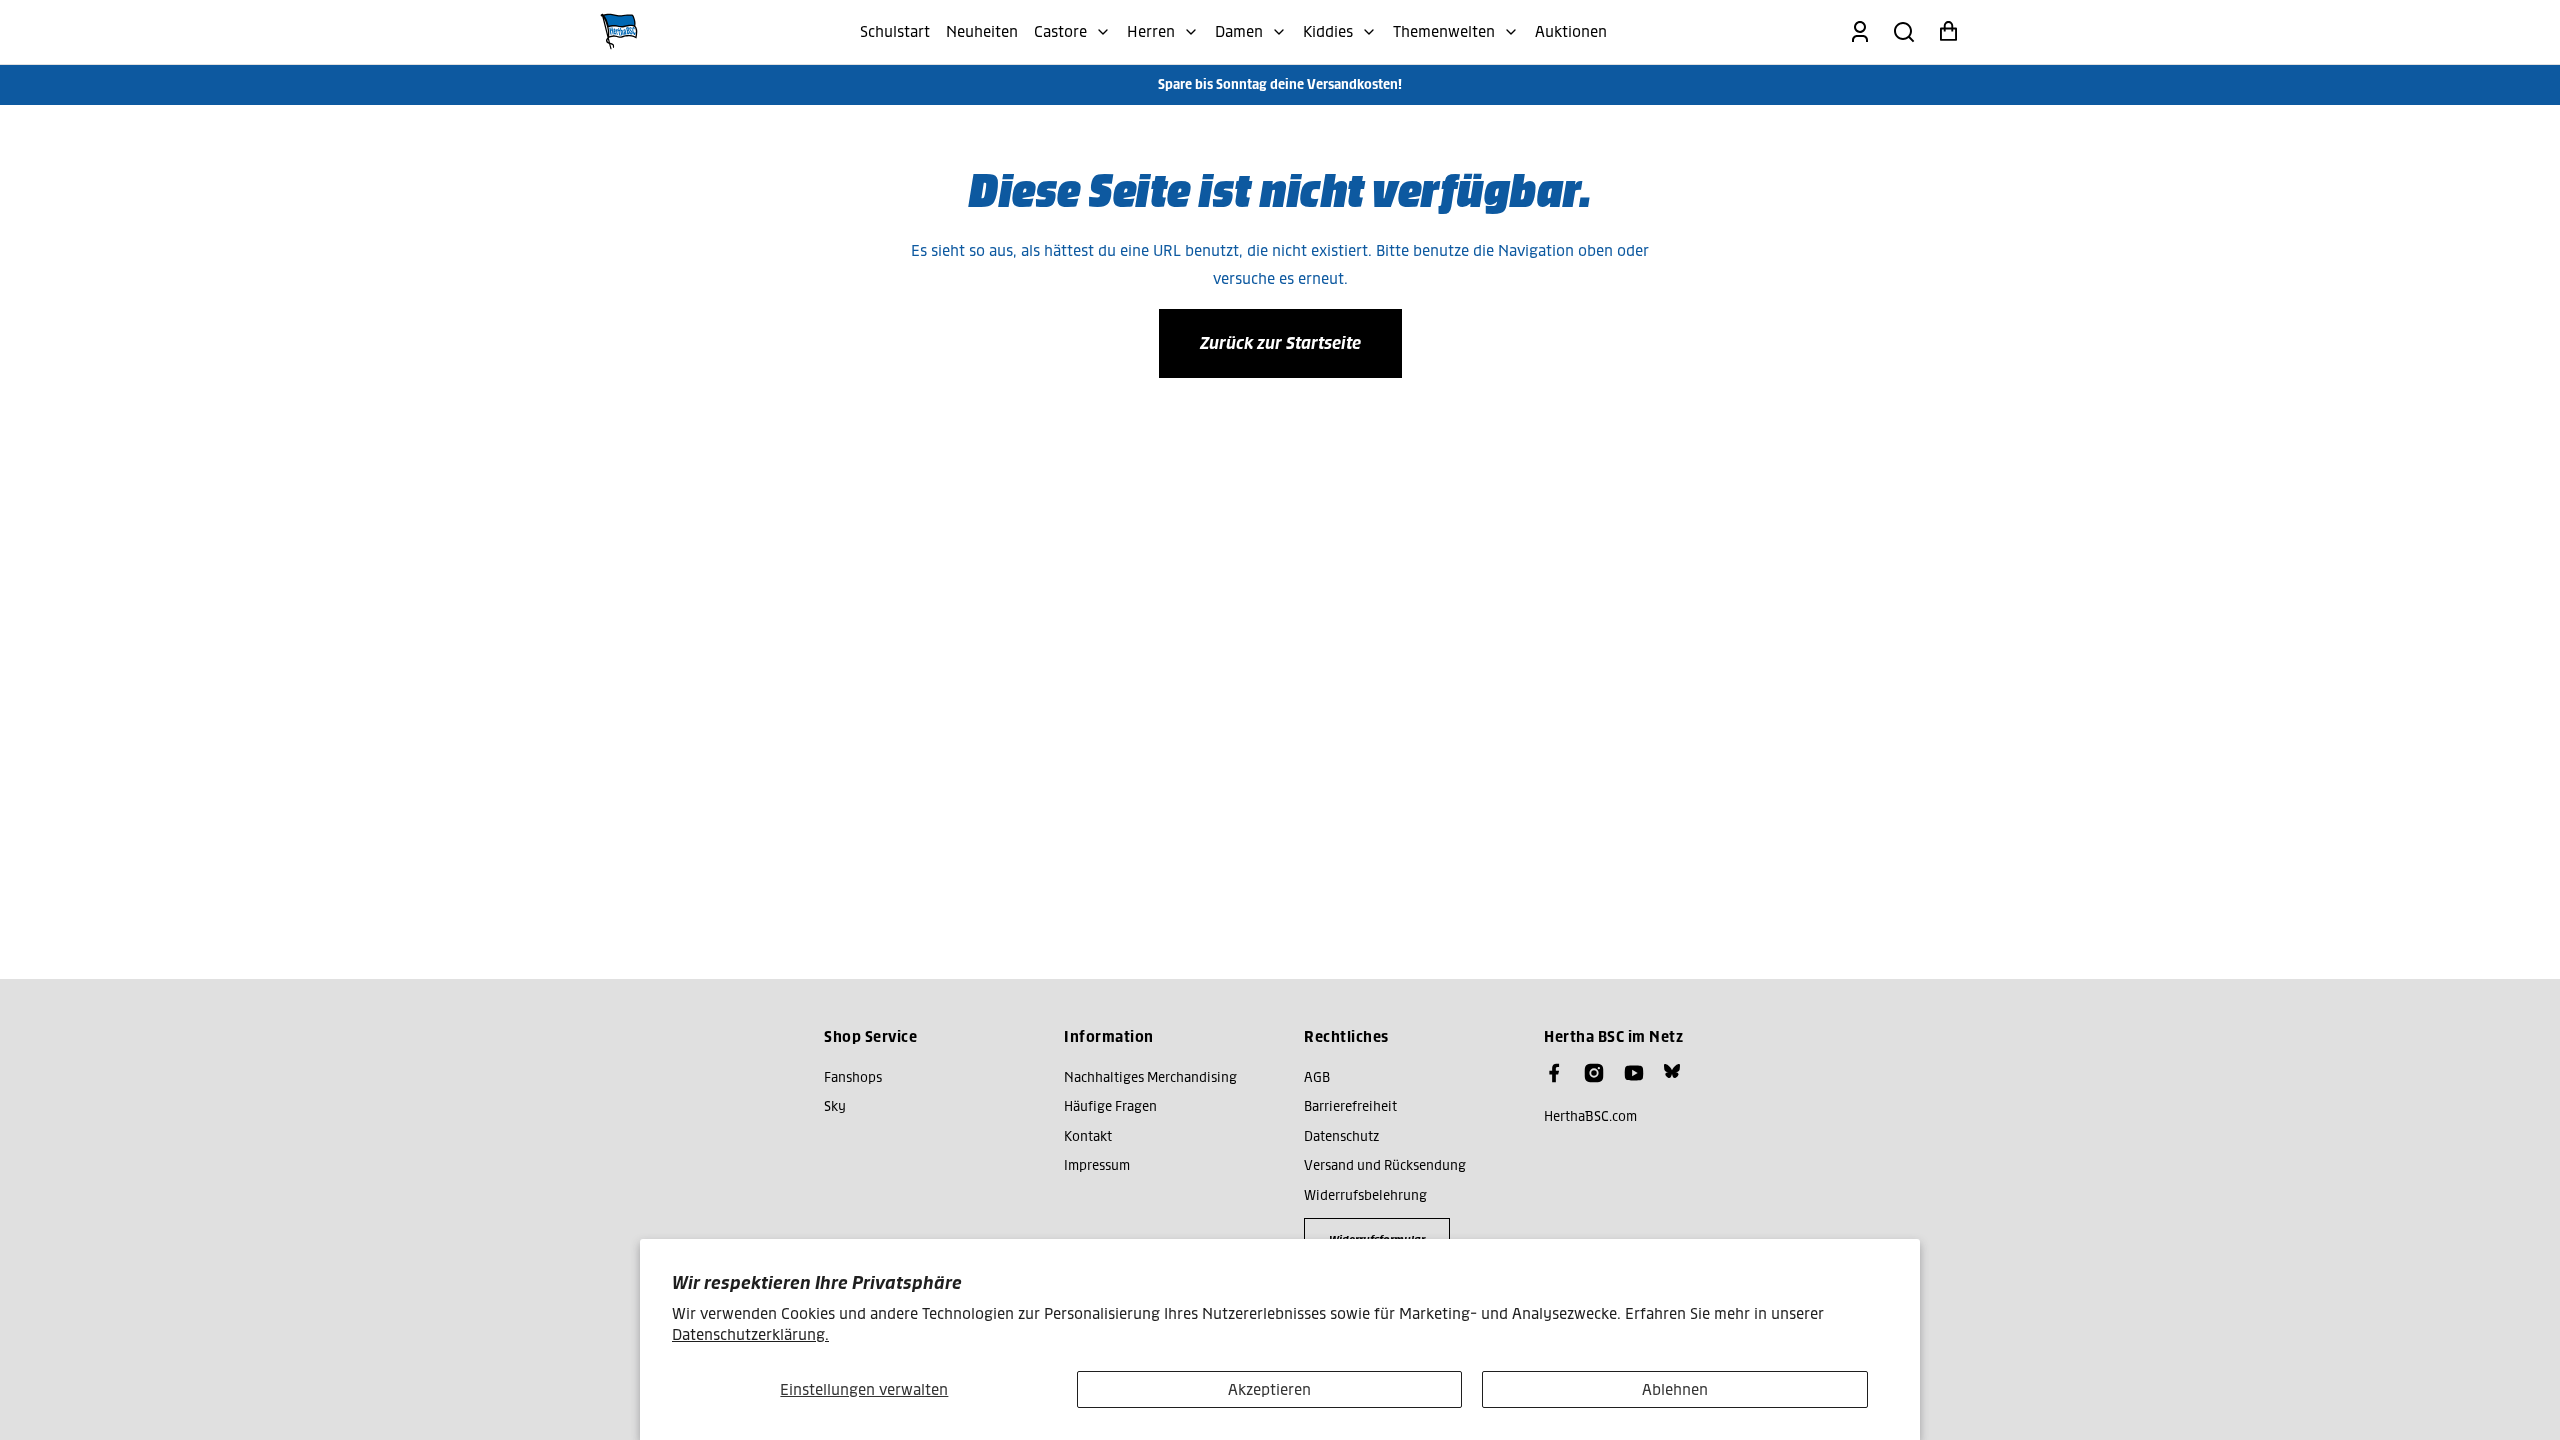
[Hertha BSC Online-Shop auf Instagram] (1594, 1073)
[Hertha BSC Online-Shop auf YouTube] (1634, 1073)
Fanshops (853, 1077)
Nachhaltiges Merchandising (1150, 1077)
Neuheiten (982, 31)
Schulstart (895, 31)
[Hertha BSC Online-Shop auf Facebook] (1554, 1073)
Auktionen (1571, 31)
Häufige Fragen (1110, 1106)
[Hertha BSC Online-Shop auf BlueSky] (1672, 1071)
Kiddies (1328, 31)
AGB (1317, 1077)
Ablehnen (1675, 1389)
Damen (1239, 31)
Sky (835, 1106)
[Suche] (1904, 32)
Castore (1060, 31)
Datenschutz (1341, 1136)
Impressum (1097, 1165)
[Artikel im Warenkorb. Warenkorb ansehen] (1948, 32)
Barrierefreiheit (1350, 1106)
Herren (1151, 31)
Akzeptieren (1269, 1389)
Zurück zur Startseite (1280, 343)
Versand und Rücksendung (1385, 1165)
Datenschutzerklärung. (750, 1334)
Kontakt (1088, 1136)
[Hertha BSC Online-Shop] (619, 32)
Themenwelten (1444, 31)
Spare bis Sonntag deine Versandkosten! (1280, 84)
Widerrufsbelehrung (1365, 1195)
